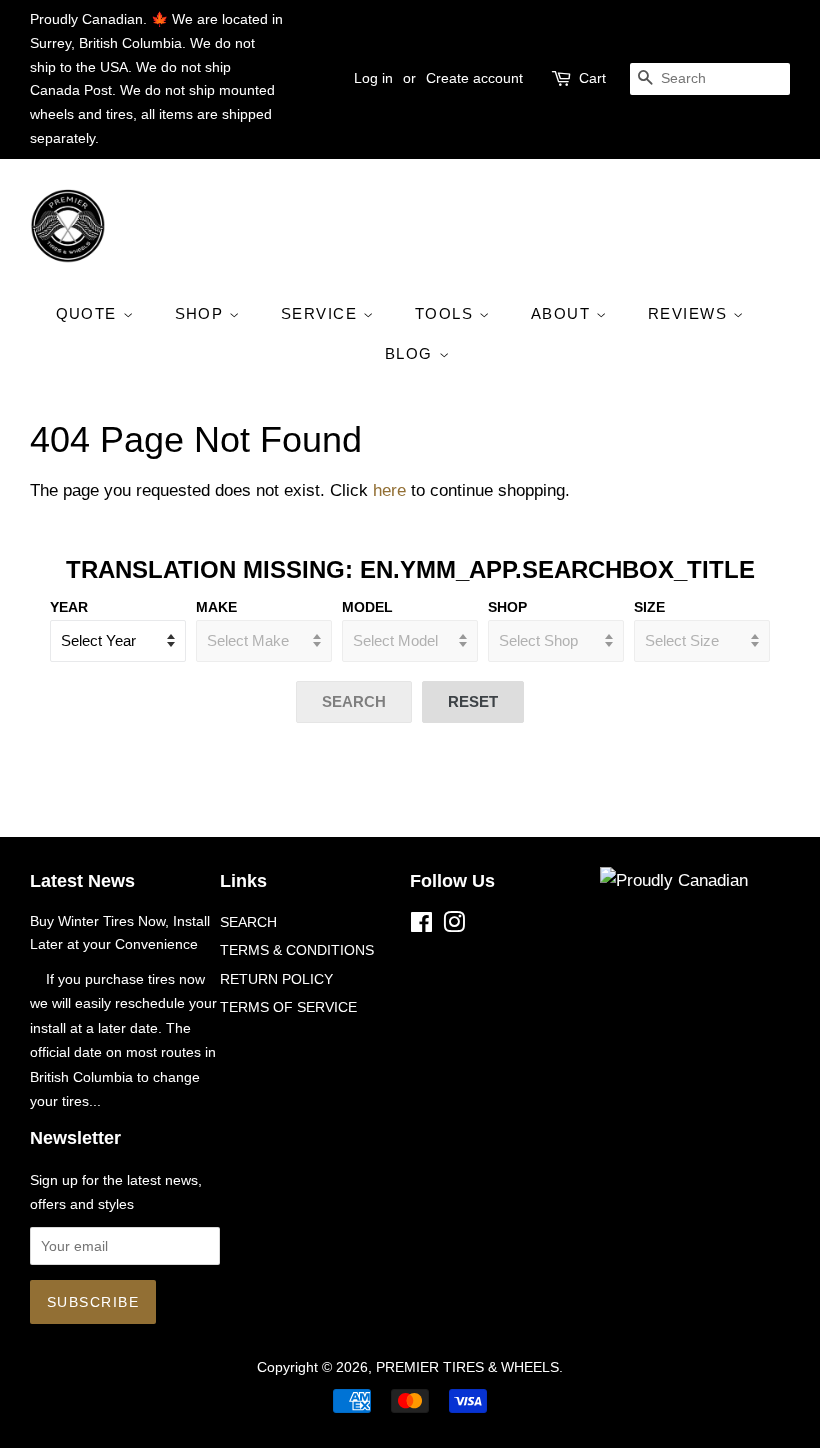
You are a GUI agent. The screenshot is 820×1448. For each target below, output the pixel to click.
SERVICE (322, 313)
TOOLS (447, 313)
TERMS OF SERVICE (288, 1007)
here (389, 490)
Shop (507, 607)
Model (367, 607)
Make (216, 607)
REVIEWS (690, 313)
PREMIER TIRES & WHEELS (467, 1367)
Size (649, 607)
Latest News (82, 881)
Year (69, 607)
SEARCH (248, 922)
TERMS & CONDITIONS (297, 950)
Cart (592, 78)
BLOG (412, 353)
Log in (373, 78)
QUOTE (89, 313)
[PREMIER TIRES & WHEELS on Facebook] (421, 926)
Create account (474, 78)
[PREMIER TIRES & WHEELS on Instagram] (454, 926)
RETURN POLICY (276, 979)
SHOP (202, 313)
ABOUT (563, 313)
